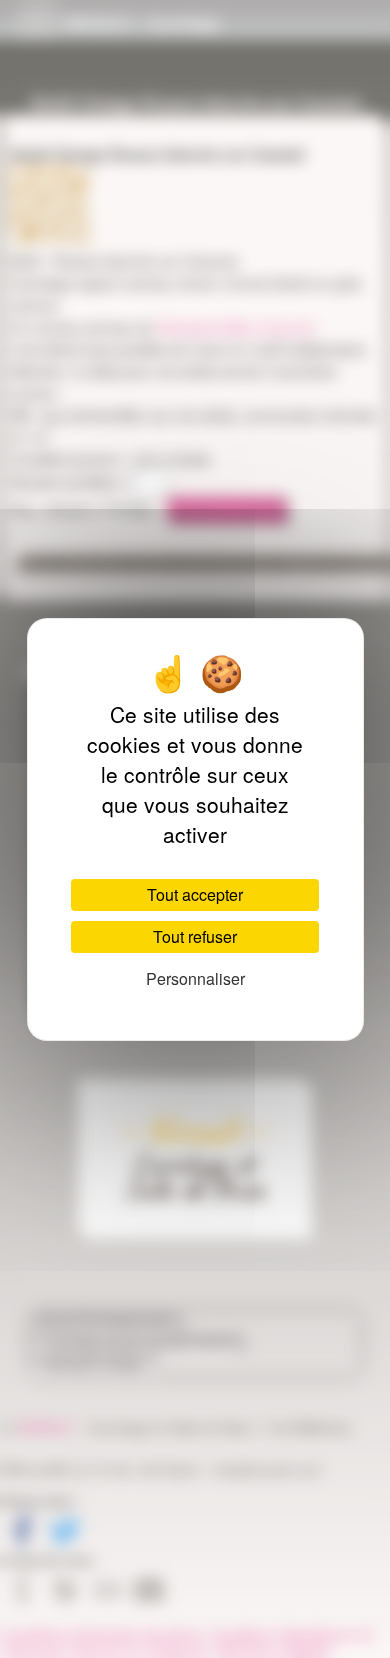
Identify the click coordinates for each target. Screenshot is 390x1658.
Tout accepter (195, 894)
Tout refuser (195, 936)
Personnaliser (195, 978)
